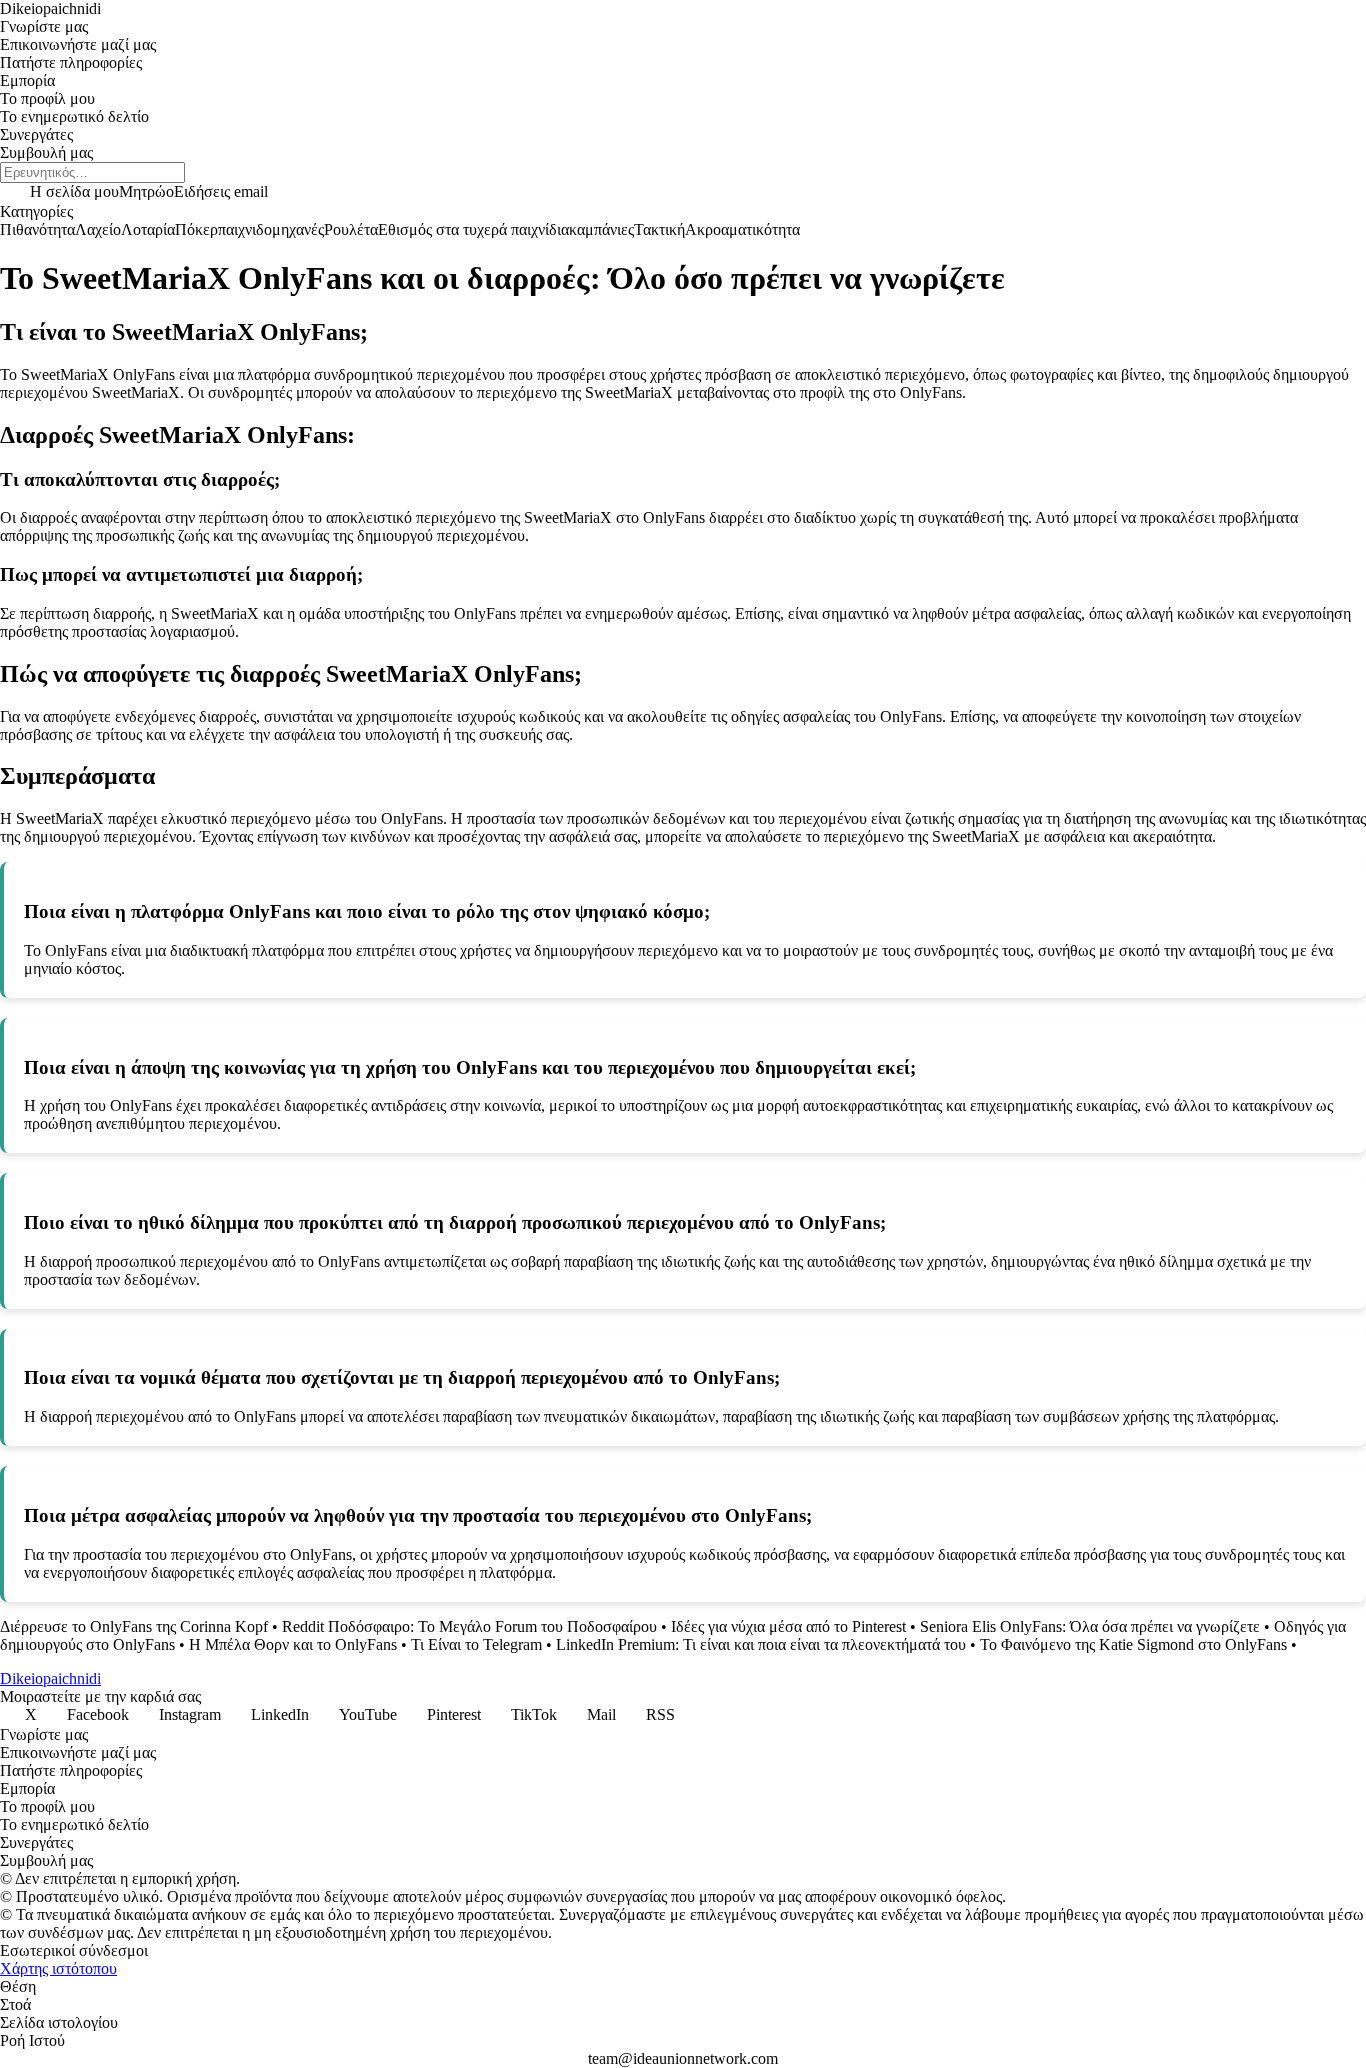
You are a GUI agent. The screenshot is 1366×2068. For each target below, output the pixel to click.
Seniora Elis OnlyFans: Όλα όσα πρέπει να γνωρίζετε (1090, 1626)
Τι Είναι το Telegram (476, 1644)
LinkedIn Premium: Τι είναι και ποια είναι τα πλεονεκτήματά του (761, 1644)
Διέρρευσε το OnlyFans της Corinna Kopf (134, 1626)
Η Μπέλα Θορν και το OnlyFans (293, 1644)
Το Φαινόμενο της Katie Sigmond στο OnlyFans (1133, 1644)
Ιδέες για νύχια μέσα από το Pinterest (788, 1626)
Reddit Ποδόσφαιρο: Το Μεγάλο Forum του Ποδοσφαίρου (469, 1626)
